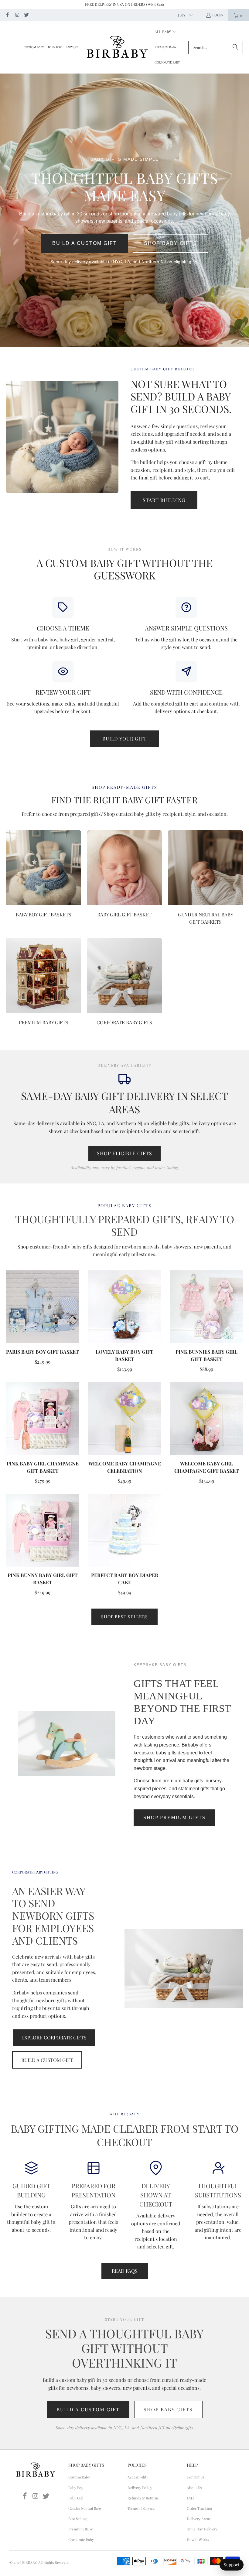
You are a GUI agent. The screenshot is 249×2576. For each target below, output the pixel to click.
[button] (166, 32)
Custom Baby (79, 2477)
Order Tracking (199, 2508)
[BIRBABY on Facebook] (7, 15)
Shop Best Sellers (124, 1617)
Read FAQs (125, 2271)
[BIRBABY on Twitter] (26, 15)
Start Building (164, 500)
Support (232, 2565)
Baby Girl (76, 2498)
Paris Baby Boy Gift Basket (43, 1352)
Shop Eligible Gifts (124, 1153)
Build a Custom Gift (85, 243)
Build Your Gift (124, 738)
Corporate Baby (81, 2540)
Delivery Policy (140, 2488)
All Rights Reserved (54, 2562)
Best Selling (77, 2519)
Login (218, 15)
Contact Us (196, 2477)
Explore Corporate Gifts (54, 2037)
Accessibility (138, 2477)
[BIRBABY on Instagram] (17, 15)
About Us (194, 2488)
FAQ (190, 2498)
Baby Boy (76, 2488)
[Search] (235, 47)
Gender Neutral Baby (85, 2508)
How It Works (198, 2540)
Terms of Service (141, 2508)
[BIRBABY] (117, 47)
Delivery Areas (199, 2519)
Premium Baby (80, 2529)
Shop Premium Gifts (174, 1817)
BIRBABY (29, 2562)
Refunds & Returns (143, 2498)
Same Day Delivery (202, 2529)
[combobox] (216, 47)
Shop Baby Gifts (171, 243)
